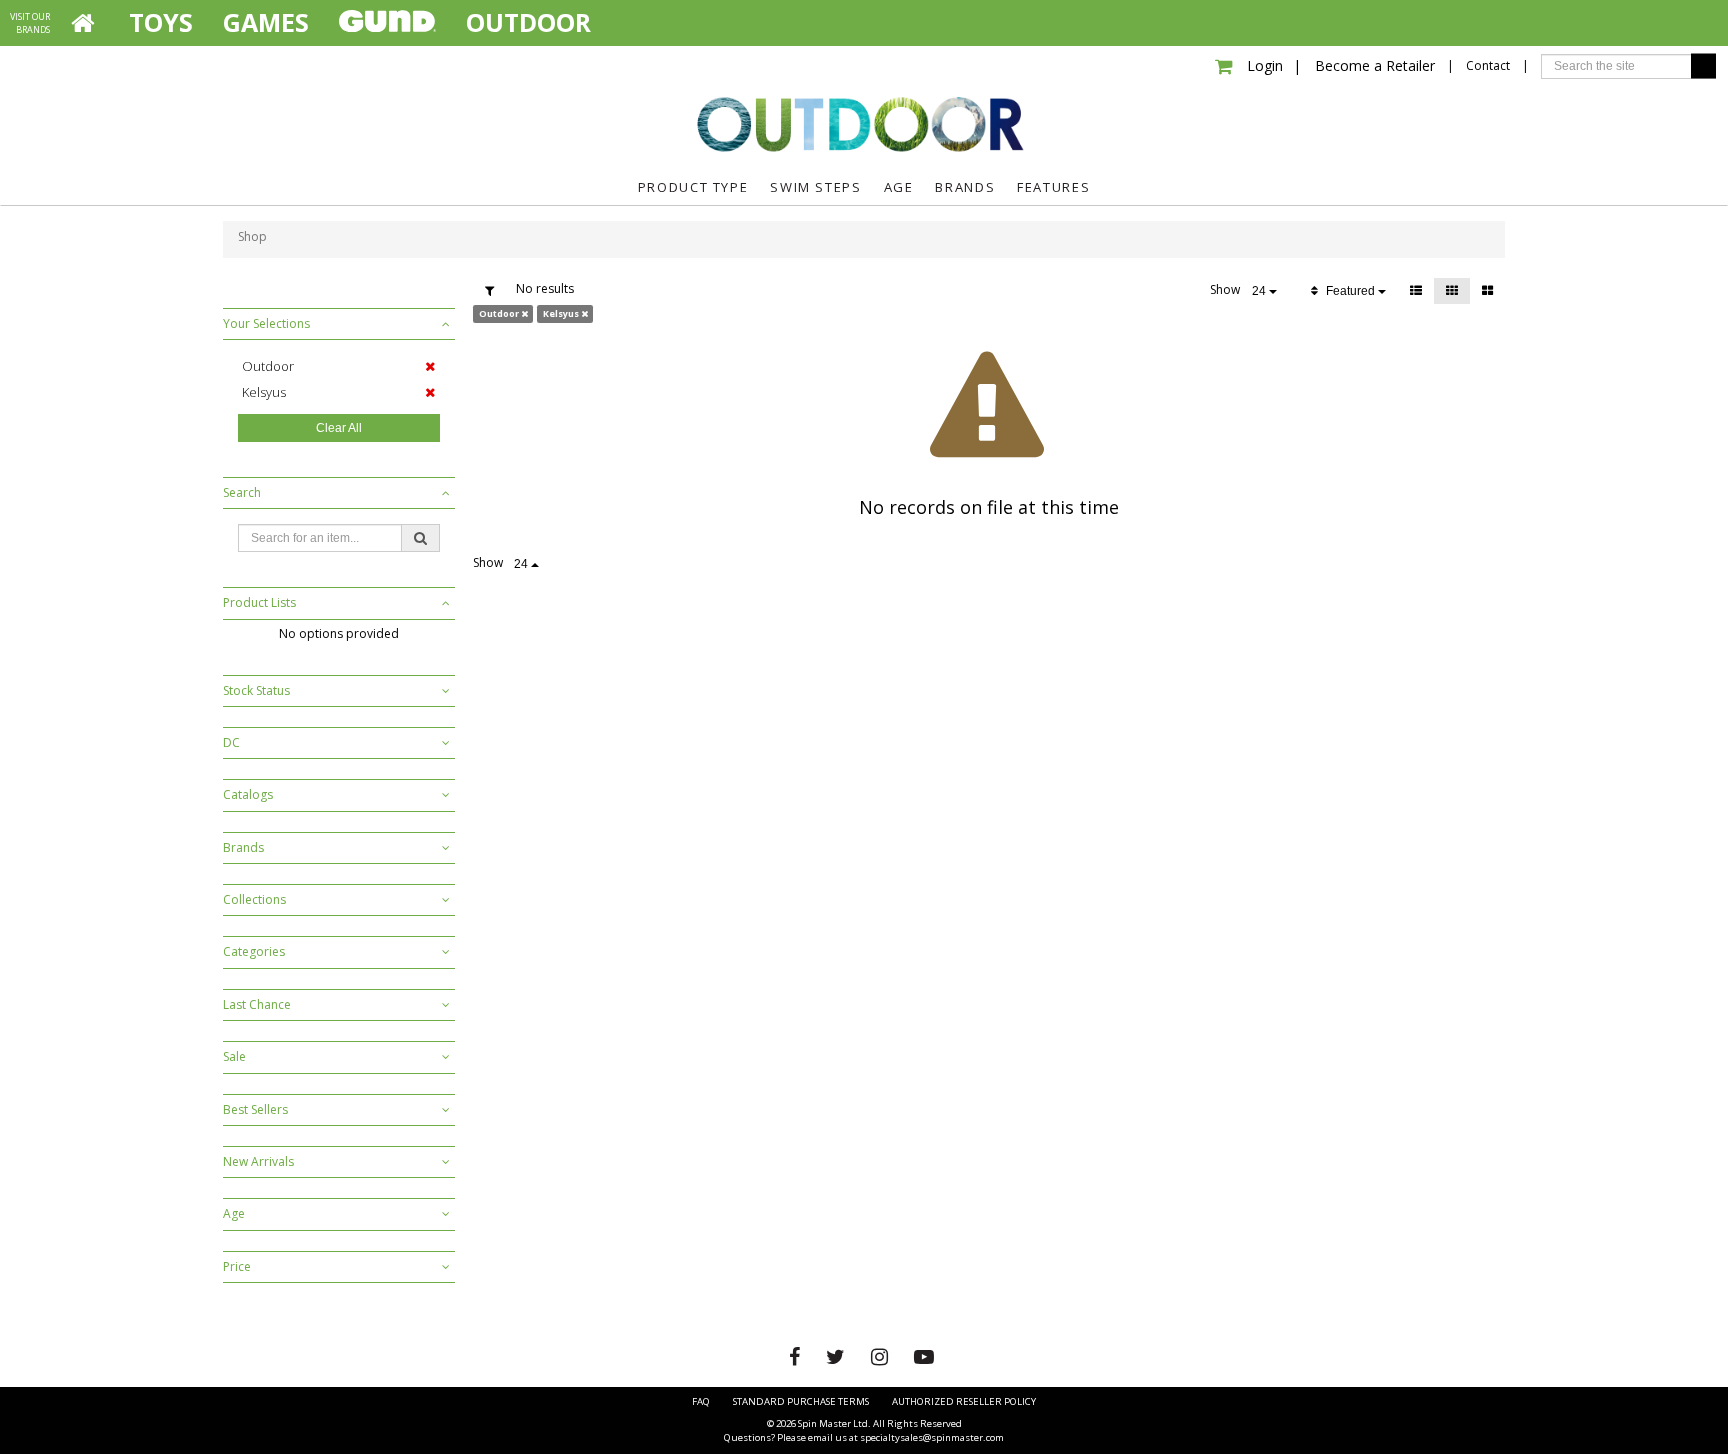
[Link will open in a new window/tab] (797, 1357)
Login (1265, 65)
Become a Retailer (1364, 65)
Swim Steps (815, 187)
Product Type (693, 187)
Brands (965, 187)
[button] (338, 324)
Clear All (339, 428)
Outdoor (864, 123)
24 (1260, 291)
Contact (1488, 65)
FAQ (701, 1402)
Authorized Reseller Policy (964, 1402)
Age (899, 187)
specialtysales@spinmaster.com (932, 1437)
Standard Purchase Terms (801, 1402)
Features (1053, 187)
